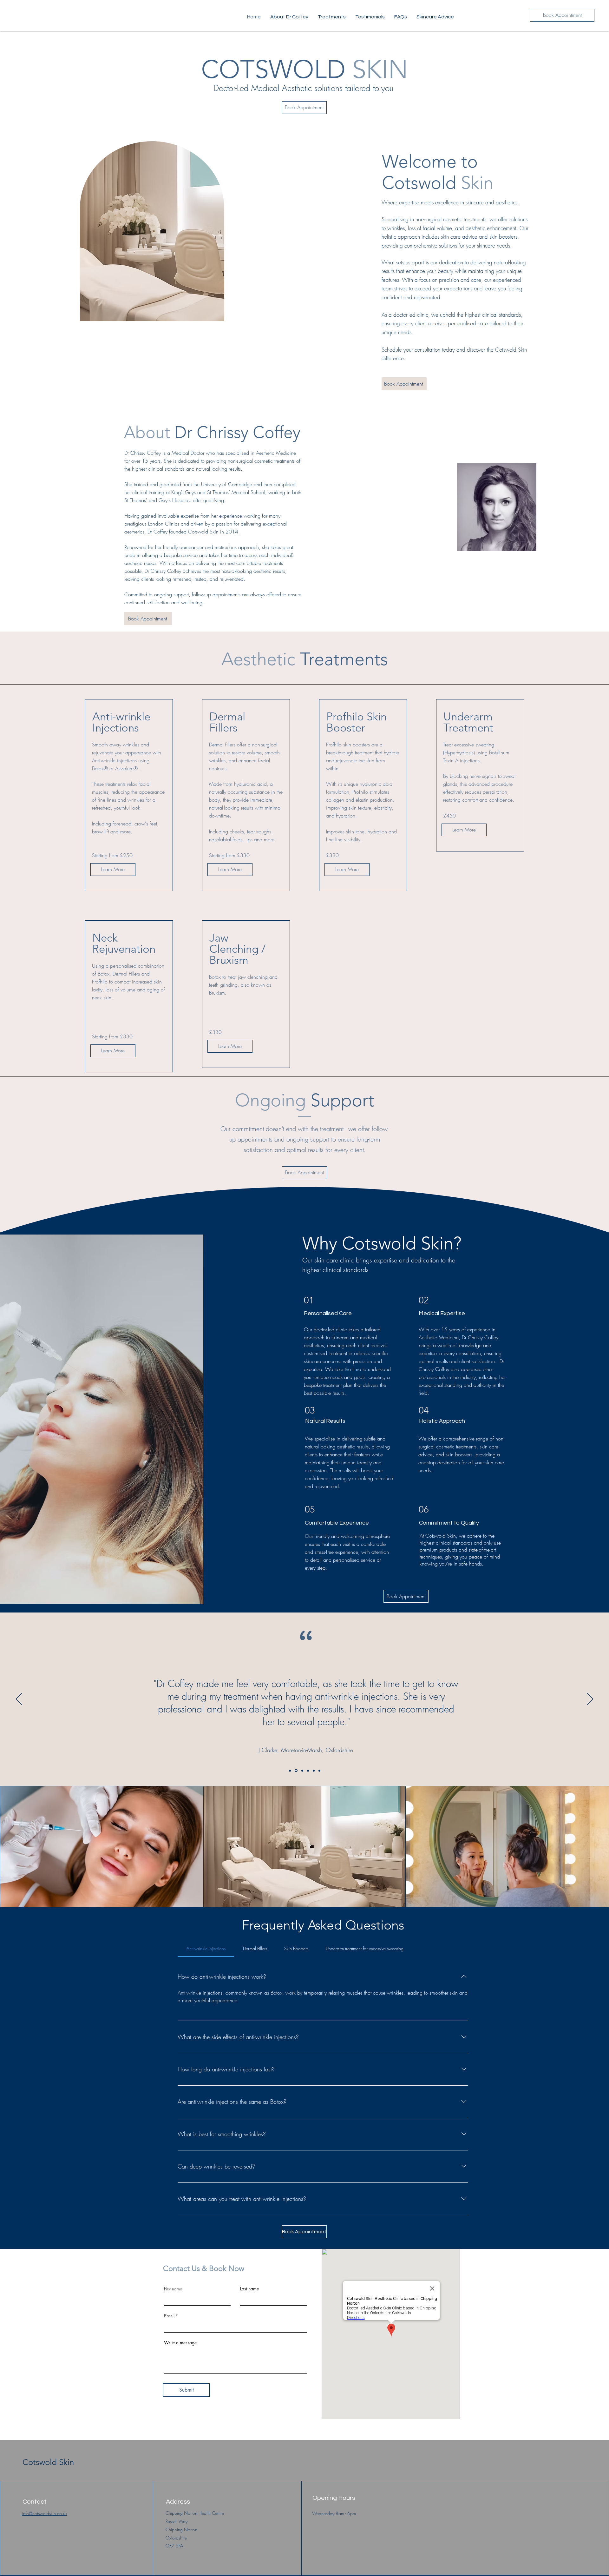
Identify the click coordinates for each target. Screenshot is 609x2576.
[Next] (590, 1699)
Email (169, 2316)
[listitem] (129, 795)
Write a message (180, 2343)
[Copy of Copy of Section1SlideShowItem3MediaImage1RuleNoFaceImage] (314, 1771)
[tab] (206, 1949)
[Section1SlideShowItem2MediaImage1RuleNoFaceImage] (296, 1771)
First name (173, 2289)
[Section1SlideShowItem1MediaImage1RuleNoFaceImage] (290, 1771)
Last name (249, 2289)
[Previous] (19, 1699)
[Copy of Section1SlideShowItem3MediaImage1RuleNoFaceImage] (308, 1771)
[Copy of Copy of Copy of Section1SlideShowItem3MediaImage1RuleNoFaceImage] (319, 1771)
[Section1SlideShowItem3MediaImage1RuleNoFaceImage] (302, 1771)
